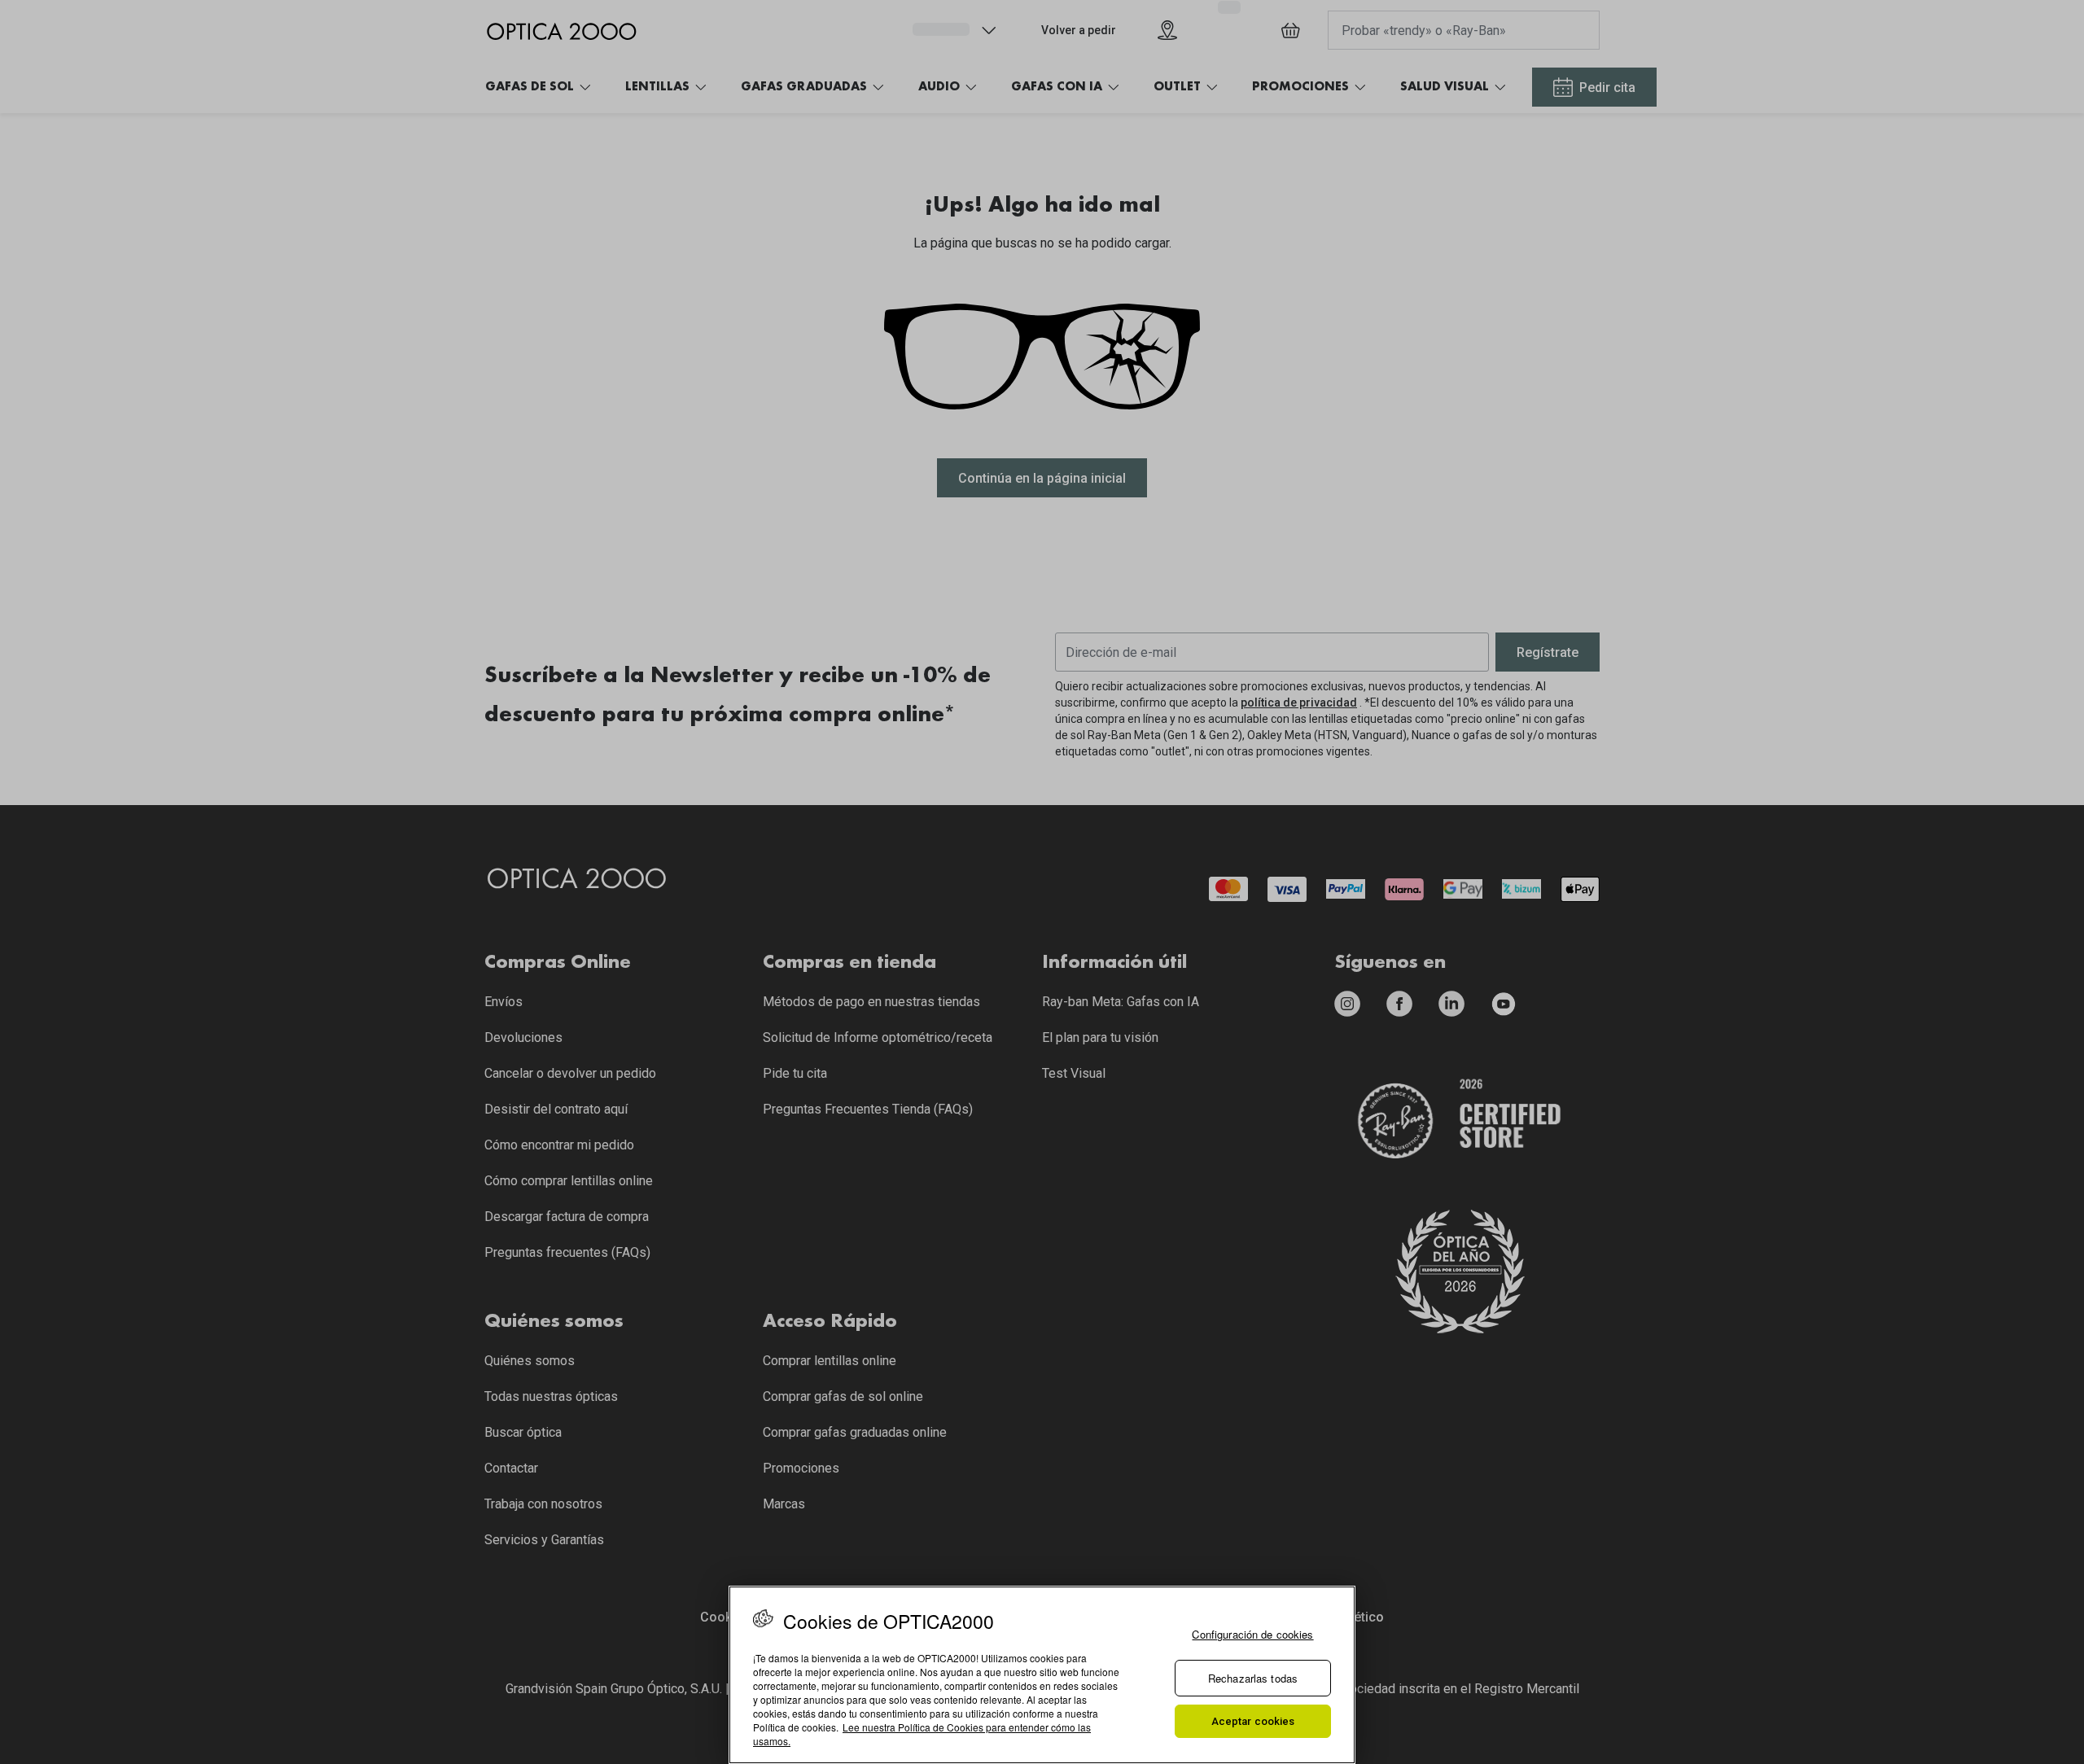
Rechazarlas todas (1253, 1678)
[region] (1042, 1675)
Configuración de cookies (1252, 1634)
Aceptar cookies (1253, 1721)
